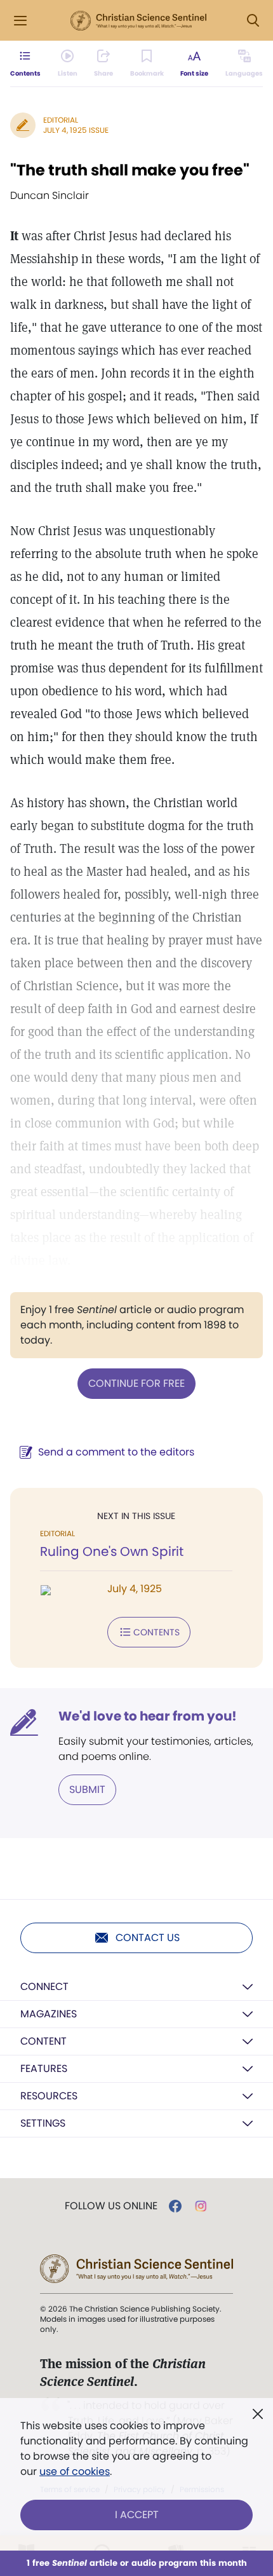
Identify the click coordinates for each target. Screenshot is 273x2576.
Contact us (148, 1938)
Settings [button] (43, 2123)
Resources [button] (49, 2096)
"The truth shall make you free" (130, 170)
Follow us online (111, 2206)
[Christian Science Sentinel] (138, 21)
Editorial (61, 120)
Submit (87, 1789)
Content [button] (43, 2041)
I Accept (137, 2515)
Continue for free (136, 1383)
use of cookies (75, 2471)
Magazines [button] (49, 2014)
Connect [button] (44, 1987)
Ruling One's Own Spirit (112, 1551)
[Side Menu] (20, 21)
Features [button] (44, 2068)
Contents (156, 1632)
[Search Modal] (253, 21)
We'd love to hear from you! (148, 1716)
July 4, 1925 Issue (76, 130)
